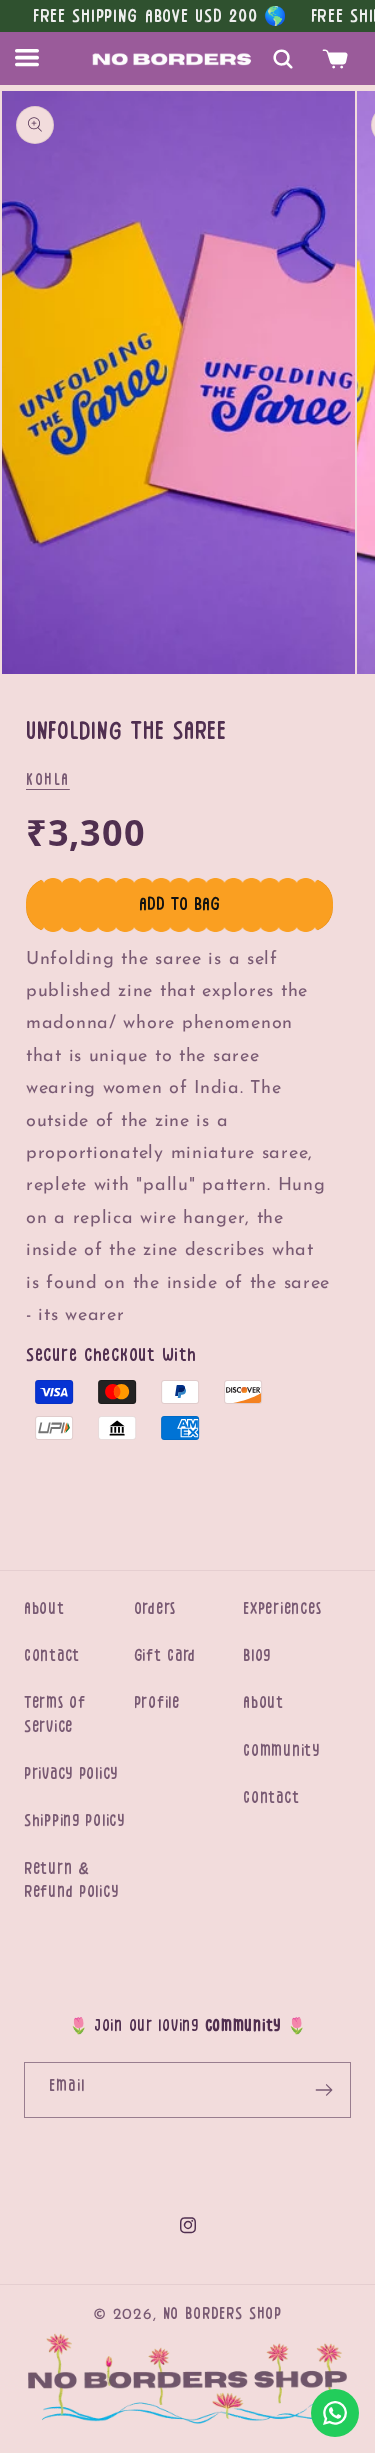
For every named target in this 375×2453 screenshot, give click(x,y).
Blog (257, 1656)
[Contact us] (335, 2413)
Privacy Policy (71, 1774)
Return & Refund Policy (71, 1880)
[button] (38, 58)
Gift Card (165, 1656)
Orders (155, 1609)
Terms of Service (55, 1714)
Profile (157, 1703)
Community (281, 1751)
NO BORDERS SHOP (223, 2314)
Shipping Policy (74, 1821)
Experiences (282, 1609)
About (44, 1609)
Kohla (48, 780)
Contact (52, 1656)
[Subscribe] (323, 2090)
